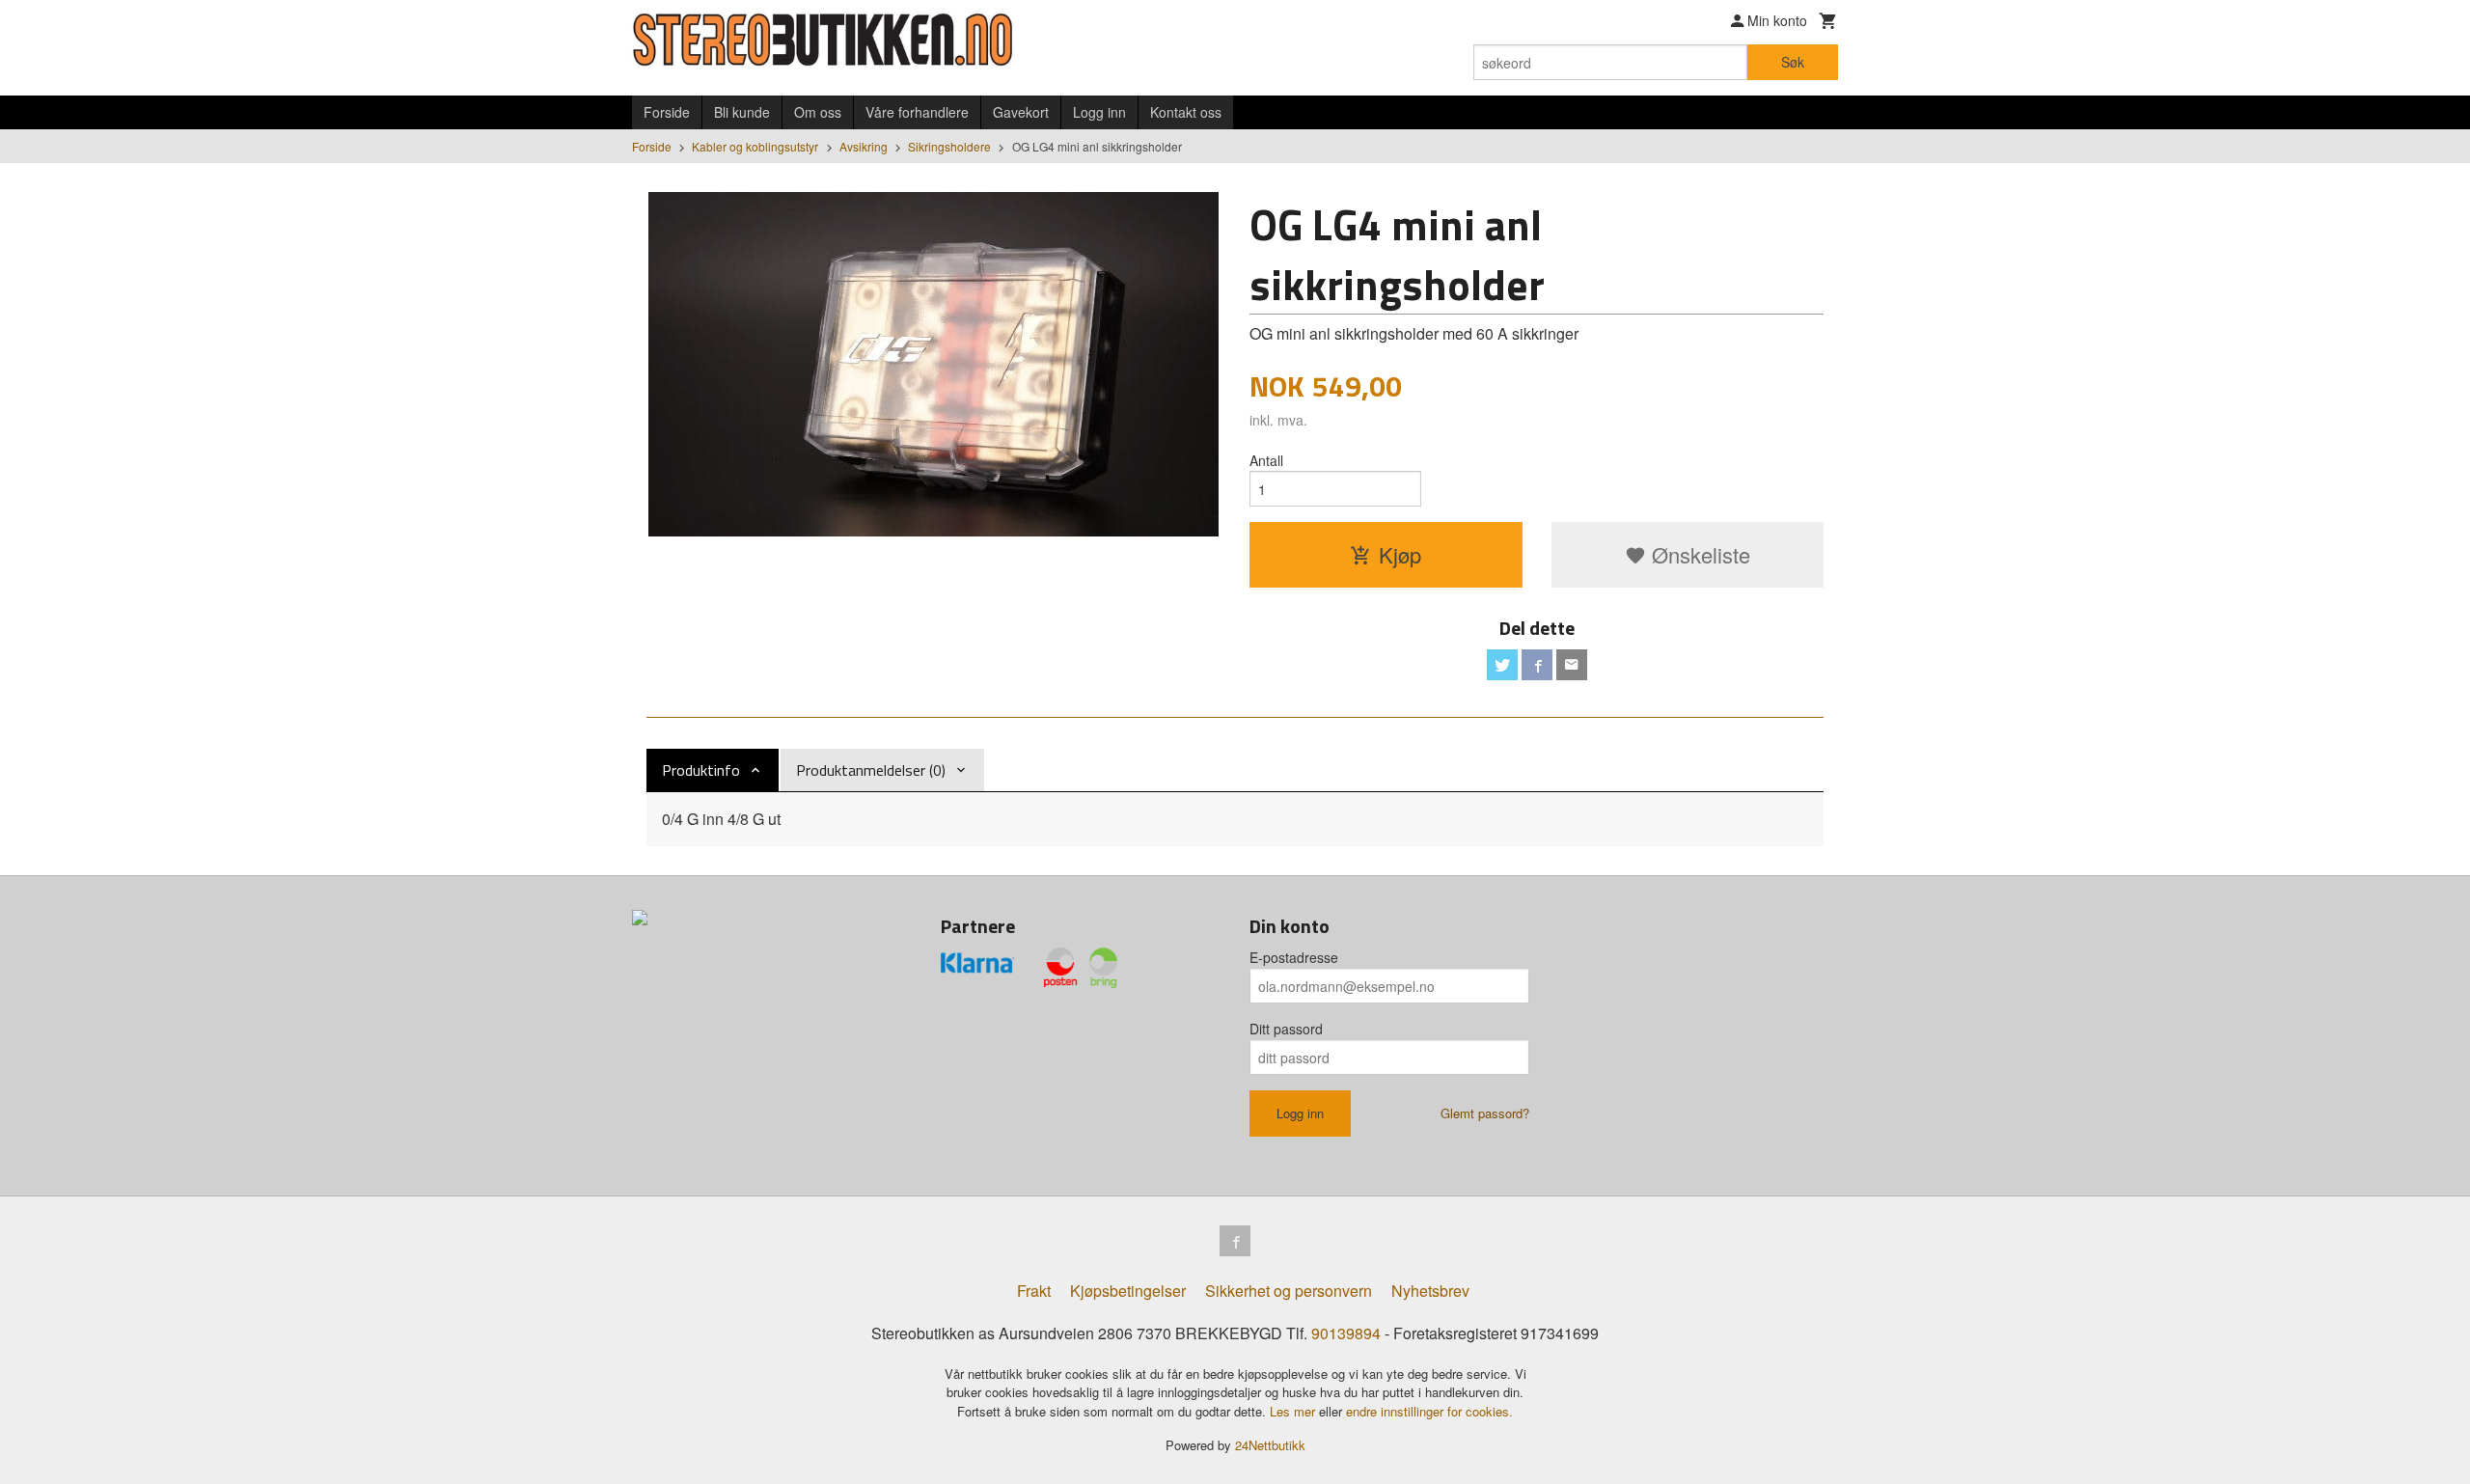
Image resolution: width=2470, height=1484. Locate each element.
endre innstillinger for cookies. (1429, 1411)
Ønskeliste (1698, 554)
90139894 (1346, 1333)
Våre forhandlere (917, 112)
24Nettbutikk (1270, 1445)
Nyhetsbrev (1430, 1291)
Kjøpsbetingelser (1128, 1291)
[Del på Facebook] (1537, 665)
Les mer (1294, 1411)
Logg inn (1099, 112)
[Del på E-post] (1572, 665)
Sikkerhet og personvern (1289, 1291)
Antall (1266, 460)
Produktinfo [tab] (701, 770)
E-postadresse (1294, 957)
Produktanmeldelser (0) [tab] (871, 770)
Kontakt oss (1186, 112)
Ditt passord (1286, 1029)
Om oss (818, 112)
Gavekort (1021, 112)
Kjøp (1400, 554)
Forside (667, 112)
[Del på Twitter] (1502, 665)
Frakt (1034, 1291)
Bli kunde (742, 112)
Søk (1793, 62)
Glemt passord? (1485, 1113)
